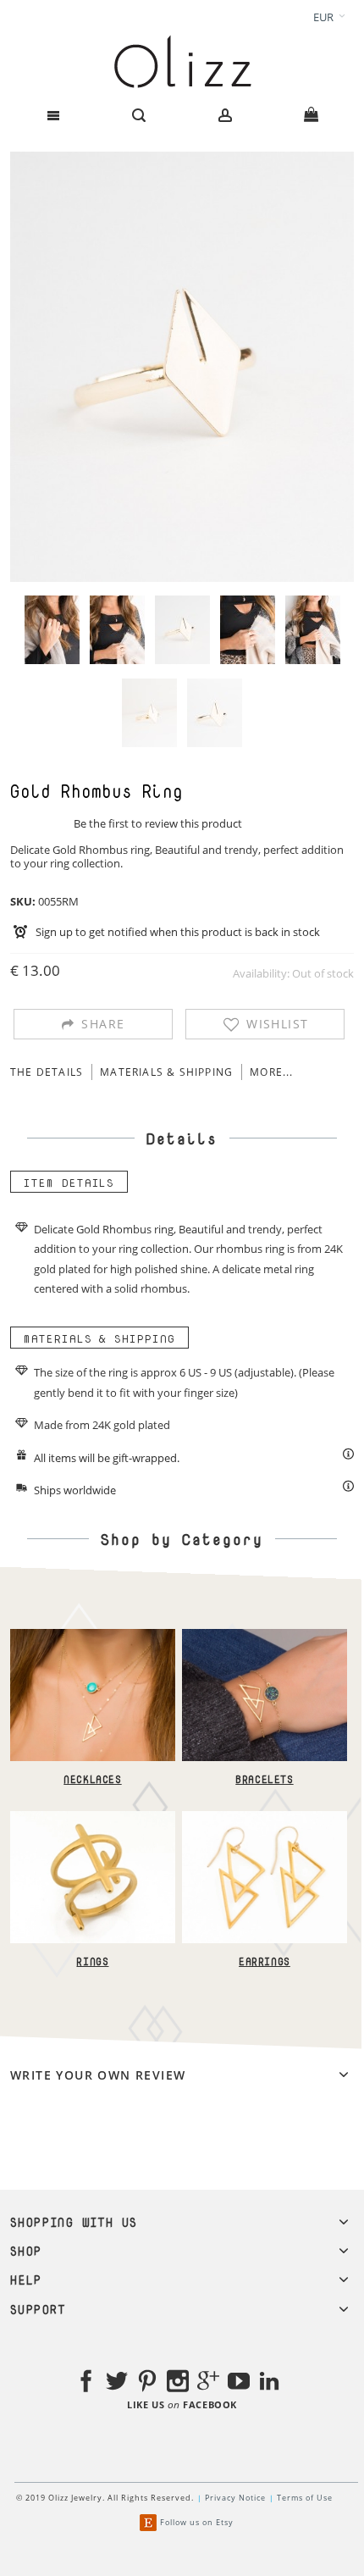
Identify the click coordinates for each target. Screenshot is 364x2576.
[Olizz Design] (182, 61)
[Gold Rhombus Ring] (52, 630)
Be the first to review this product (158, 823)
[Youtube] (239, 2384)
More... (271, 1072)
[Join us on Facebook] (86, 2384)
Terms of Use (305, 2498)
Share (103, 1024)
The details (47, 1072)
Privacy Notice (235, 2498)
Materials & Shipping (166, 1072)
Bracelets (264, 1779)
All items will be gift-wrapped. (107, 1458)
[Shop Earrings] (265, 1819)
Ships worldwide (75, 1490)
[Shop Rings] (93, 1819)
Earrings (265, 1961)
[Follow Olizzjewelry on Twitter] (117, 2384)
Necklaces (92, 1779)
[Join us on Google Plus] (208, 2384)
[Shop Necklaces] (93, 1637)
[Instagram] (178, 2384)
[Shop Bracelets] (265, 1637)
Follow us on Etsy (197, 2522)
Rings (92, 1961)
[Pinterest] (147, 2384)
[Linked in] (269, 2384)
